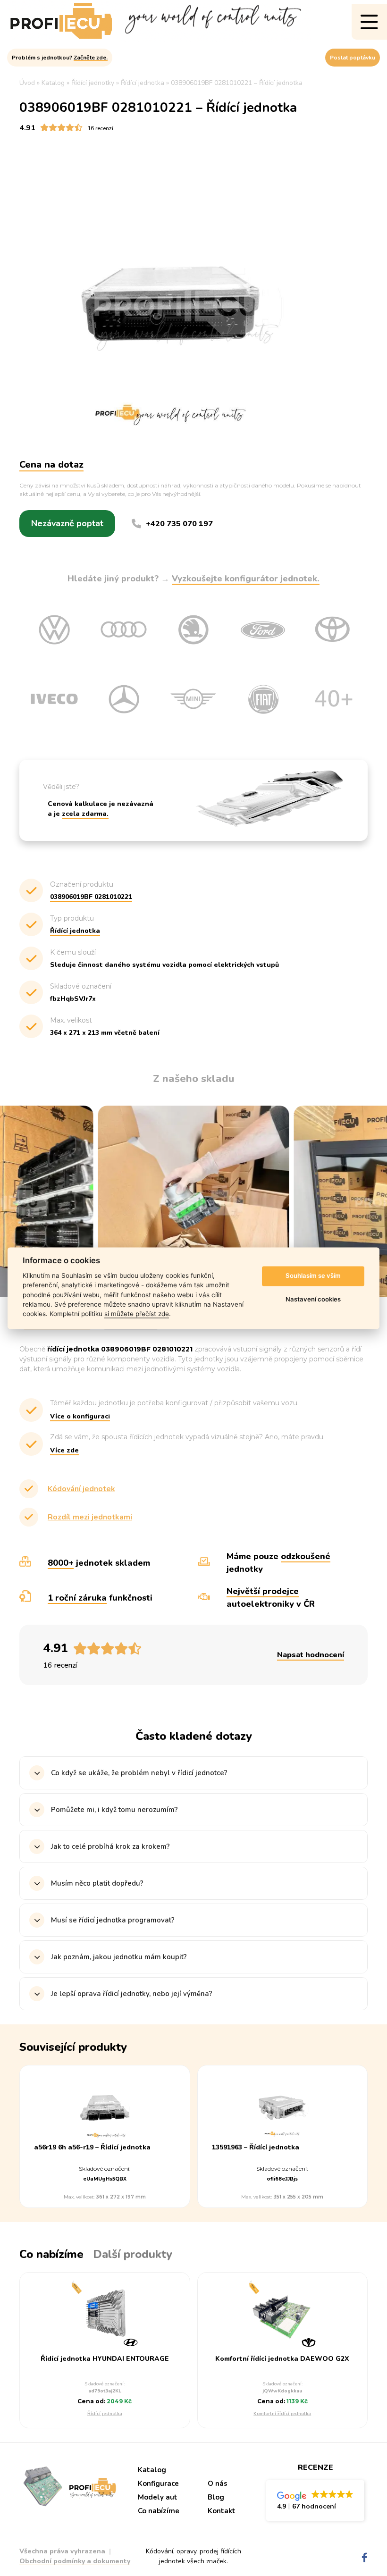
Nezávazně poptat (67, 523)
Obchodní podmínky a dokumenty (75, 2561)
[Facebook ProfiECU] (365, 2558)
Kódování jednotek (81, 1489)
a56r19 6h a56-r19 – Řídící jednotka (92, 2148)
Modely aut (158, 2497)
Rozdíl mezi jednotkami (90, 1517)
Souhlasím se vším (313, 1276)
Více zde (64, 1450)
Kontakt (222, 2511)
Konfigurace (158, 2484)
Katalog (152, 2470)
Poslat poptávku (353, 58)
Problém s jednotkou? (60, 58)
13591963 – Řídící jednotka (256, 2148)
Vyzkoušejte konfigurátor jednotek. (246, 579)
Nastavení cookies (313, 1300)
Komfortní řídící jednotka (282, 2414)
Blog (216, 2497)
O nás (218, 2484)
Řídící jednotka (105, 2414)
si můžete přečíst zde (137, 1314)
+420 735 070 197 (179, 524)
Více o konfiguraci (80, 1416)
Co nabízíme (159, 2511)
